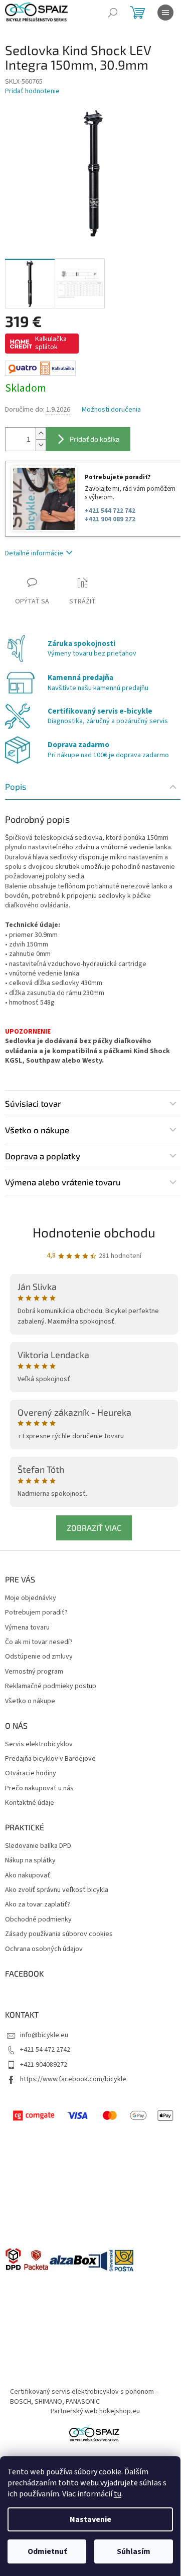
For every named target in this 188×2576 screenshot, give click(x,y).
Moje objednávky (31, 1598)
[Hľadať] (113, 13)
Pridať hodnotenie (32, 91)
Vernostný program (34, 1672)
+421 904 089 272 (110, 519)
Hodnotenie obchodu (94, 1232)
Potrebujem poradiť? (36, 1613)
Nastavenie (90, 2519)
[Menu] (165, 13)
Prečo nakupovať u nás (39, 1789)
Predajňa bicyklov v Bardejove (50, 1759)
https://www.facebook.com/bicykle (73, 2079)
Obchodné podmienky (38, 1920)
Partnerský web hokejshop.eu (95, 2411)
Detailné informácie (34, 553)
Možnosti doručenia (111, 410)
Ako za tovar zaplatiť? (38, 1905)
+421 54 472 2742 (45, 2050)
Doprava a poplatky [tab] (43, 1156)
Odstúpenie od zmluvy (39, 1657)
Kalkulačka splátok (51, 343)
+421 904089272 (44, 2065)
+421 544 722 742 (110, 511)
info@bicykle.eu (44, 2035)
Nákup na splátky (30, 1861)
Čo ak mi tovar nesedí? (39, 1642)
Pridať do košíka (95, 439)
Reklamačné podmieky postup (51, 1686)
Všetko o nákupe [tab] (37, 1130)
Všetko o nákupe (30, 1701)
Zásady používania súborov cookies (59, 1934)
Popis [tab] (16, 786)
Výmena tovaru (27, 1628)
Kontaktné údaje (30, 1803)
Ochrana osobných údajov (44, 1949)
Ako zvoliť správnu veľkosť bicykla (57, 1890)
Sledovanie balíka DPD (38, 1846)
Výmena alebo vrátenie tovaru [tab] (63, 1182)
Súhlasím (134, 2551)
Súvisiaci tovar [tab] (33, 1103)
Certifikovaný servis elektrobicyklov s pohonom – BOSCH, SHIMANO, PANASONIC (84, 2396)
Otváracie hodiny (31, 1774)
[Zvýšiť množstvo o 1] (41, 433)
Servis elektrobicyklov (39, 1744)
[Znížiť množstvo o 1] (41, 445)
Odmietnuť (47, 2551)
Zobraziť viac (94, 1528)
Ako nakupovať (28, 1876)
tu (118, 2494)
